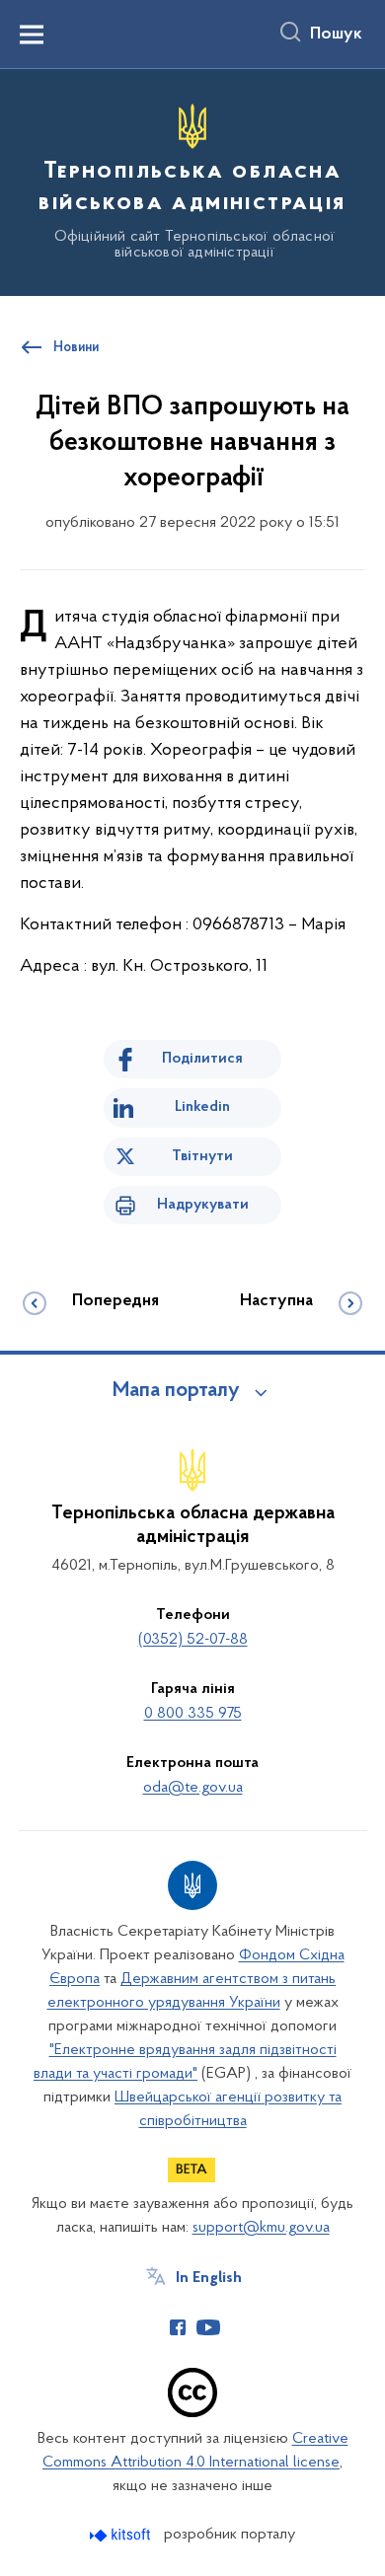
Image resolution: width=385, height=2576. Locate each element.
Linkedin (202, 1107)
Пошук (336, 35)
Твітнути (202, 1156)
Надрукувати (203, 1205)
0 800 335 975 (193, 1714)
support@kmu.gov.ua (261, 2228)
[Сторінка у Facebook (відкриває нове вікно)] (178, 2327)
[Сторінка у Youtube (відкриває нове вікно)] (208, 2327)
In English (209, 2278)
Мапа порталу (176, 1391)
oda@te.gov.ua (193, 1788)
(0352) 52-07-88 (193, 1640)
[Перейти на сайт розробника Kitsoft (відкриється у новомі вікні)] (122, 2535)
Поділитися (202, 1059)
